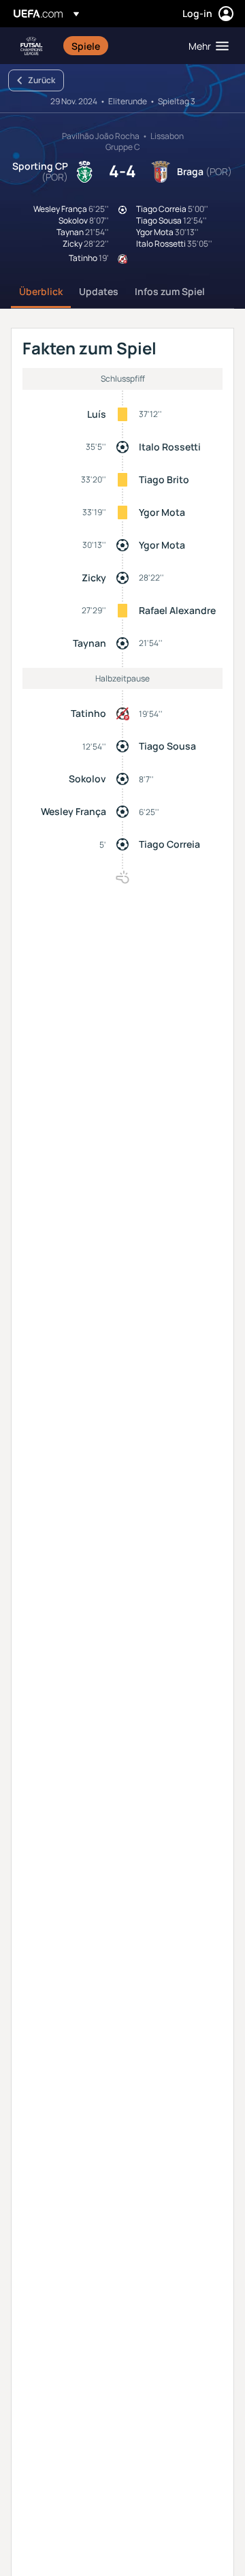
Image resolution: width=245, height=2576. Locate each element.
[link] (86, 46)
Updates (99, 291)
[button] (206, 46)
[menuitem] (118, 46)
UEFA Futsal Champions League (31, 46)
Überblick (41, 291)
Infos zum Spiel (170, 291)
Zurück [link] (42, 80)
